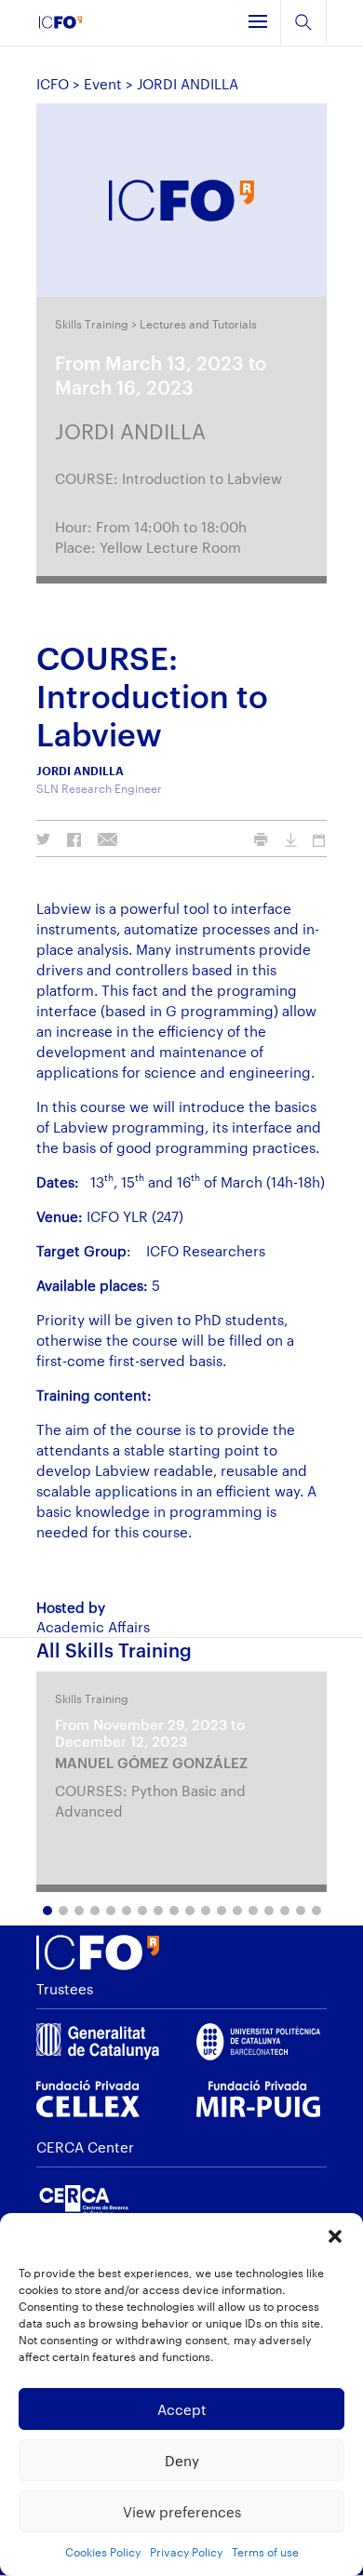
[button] (335, 2236)
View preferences (182, 2512)
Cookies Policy (103, 2552)
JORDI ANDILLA (130, 431)
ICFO (53, 84)
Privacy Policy (186, 2552)
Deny (182, 2461)
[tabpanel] (181, 1782)
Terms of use (265, 2552)
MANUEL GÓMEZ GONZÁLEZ (151, 1763)
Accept (182, 2409)
